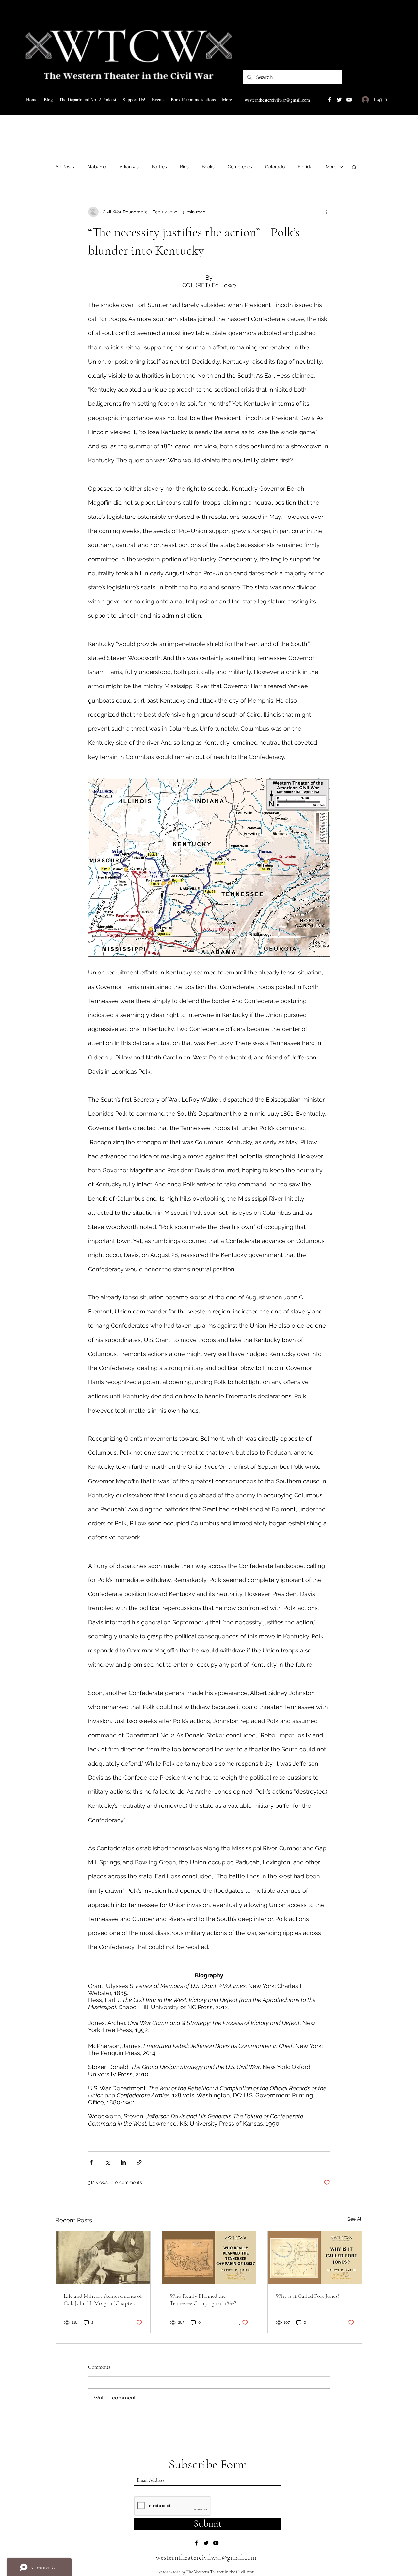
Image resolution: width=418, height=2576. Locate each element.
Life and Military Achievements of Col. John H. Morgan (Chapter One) (103, 2299)
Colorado (275, 167)
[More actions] (326, 212)
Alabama (97, 167)
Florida (305, 167)
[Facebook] (330, 100)
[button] (354, 167)
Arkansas (129, 167)
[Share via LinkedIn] (123, 2162)
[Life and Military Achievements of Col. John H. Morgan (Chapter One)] (103, 2258)
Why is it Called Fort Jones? (307, 2296)
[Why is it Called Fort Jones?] (315, 2258)
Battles (159, 167)
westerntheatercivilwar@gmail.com (277, 100)
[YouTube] (349, 100)
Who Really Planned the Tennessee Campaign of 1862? (203, 2299)
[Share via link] (139, 2162)
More (331, 167)
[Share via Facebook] (91, 2162)
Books (208, 167)
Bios (184, 167)
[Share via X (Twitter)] (107, 2162)
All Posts (65, 167)
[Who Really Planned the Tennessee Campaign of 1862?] (209, 2258)
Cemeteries (240, 167)
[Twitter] (339, 100)
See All (355, 2219)
